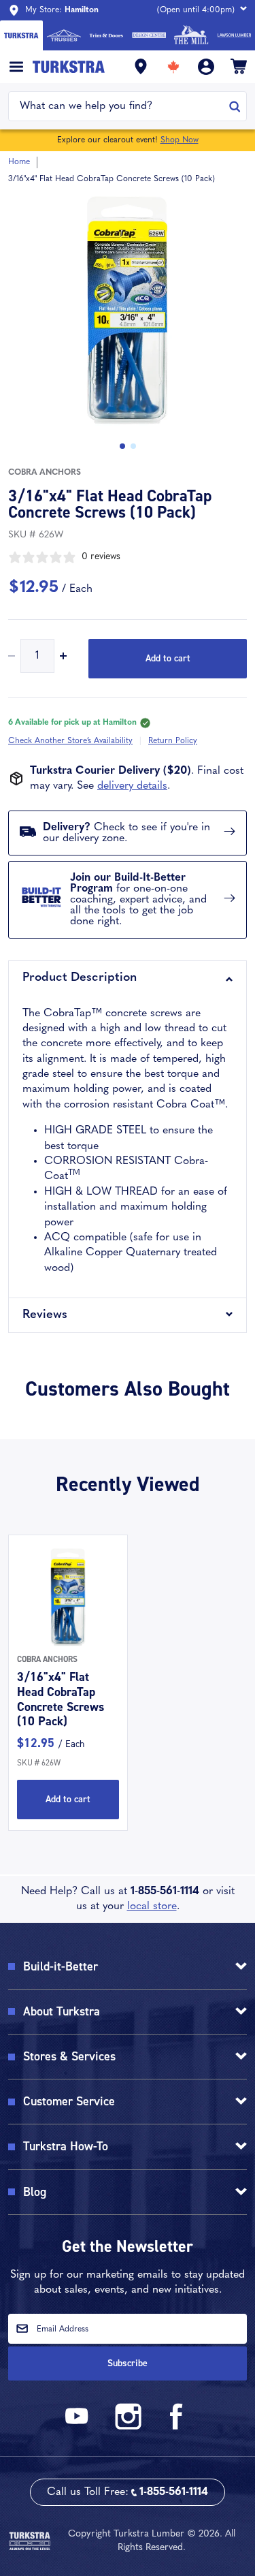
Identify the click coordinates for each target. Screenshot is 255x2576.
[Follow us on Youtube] (79, 2427)
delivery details (132, 786)
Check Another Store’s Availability (70, 741)
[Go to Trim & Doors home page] (106, 35)
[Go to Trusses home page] (64, 35)
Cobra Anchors (45, 473)
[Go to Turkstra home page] (21, 35)
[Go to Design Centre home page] (149, 35)
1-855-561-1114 (165, 1891)
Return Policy (173, 741)
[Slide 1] (133, 446)
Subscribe (128, 2363)
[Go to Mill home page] (191, 35)
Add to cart (168, 658)
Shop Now (180, 140)
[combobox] (119, 106)
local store (152, 1906)
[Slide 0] (122, 446)
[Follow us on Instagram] (128, 2427)
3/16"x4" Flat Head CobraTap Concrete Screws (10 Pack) (61, 1699)
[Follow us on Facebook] (177, 2427)
